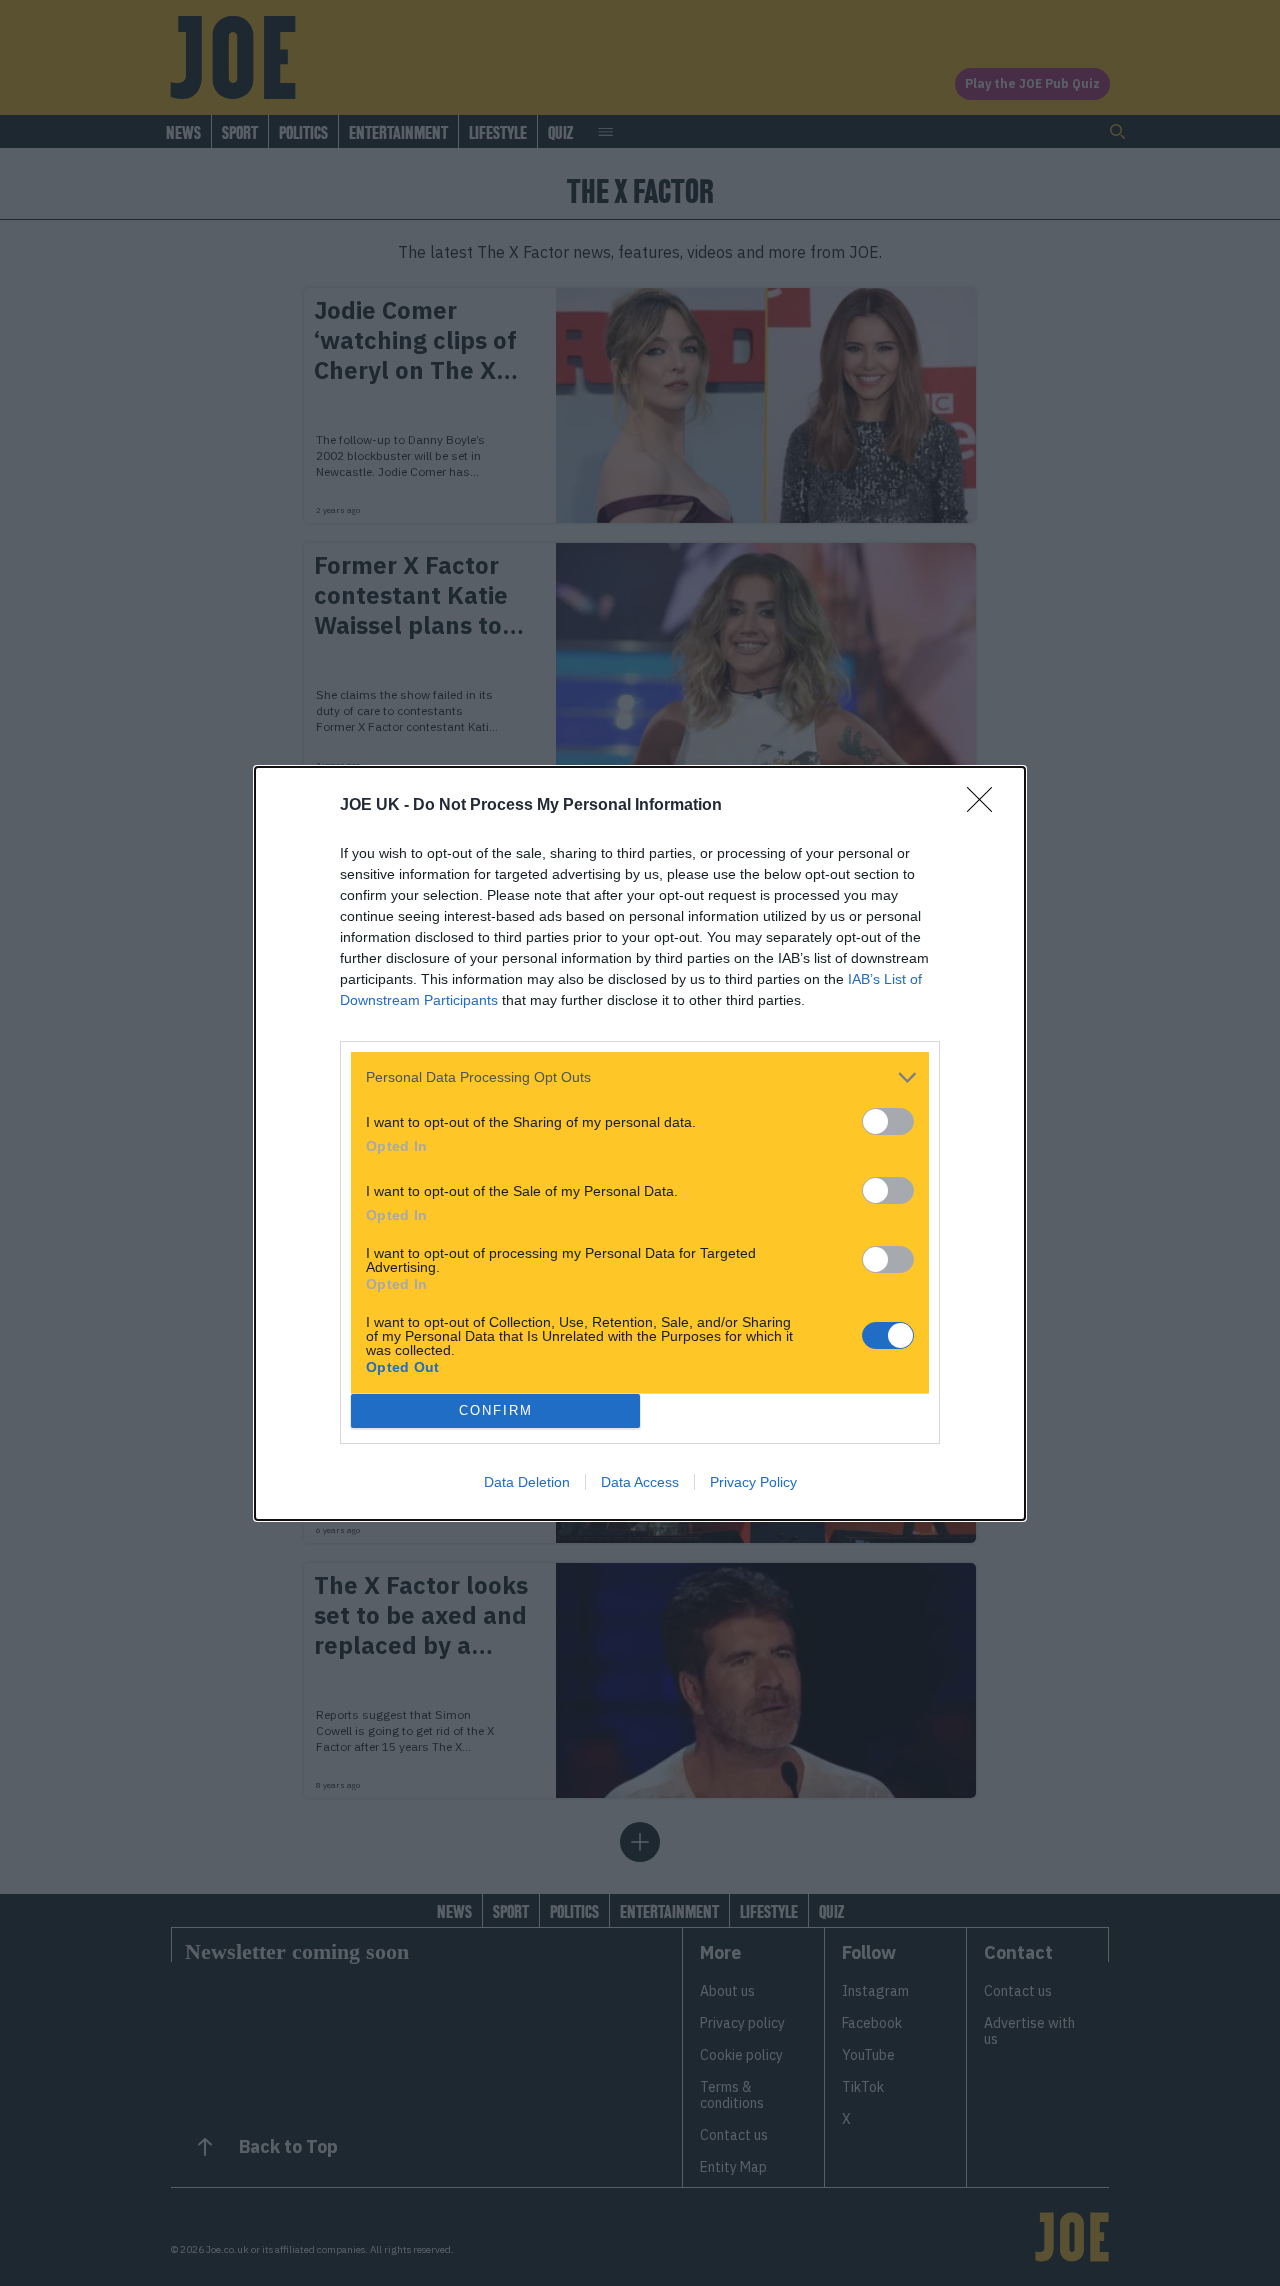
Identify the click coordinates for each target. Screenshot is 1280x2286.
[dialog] (640, 1143)
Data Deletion (527, 1482)
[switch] (888, 1121)
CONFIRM (496, 1410)
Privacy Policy (753, 1482)
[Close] (986, 806)
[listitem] (640, 1077)
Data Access (640, 1482)
